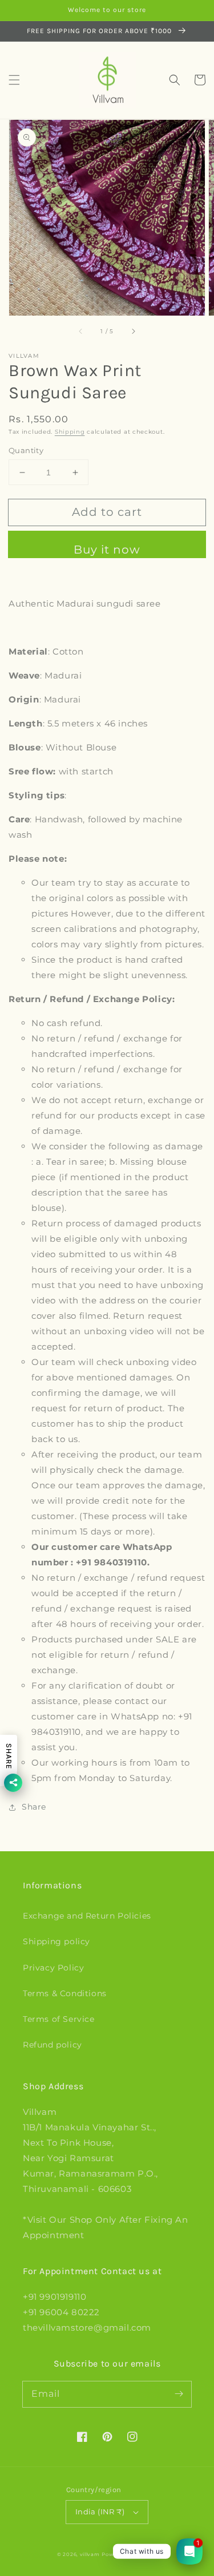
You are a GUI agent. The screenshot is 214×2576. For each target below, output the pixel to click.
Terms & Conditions (65, 1993)
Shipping (70, 432)
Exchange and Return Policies (87, 1916)
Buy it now (107, 550)
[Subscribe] (179, 2394)
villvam (90, 2554)
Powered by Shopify (129, 2554)
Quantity (26, 450)
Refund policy (53, 2045)
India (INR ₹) (100, 2512)
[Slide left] (81, 332)
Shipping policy (56, 1941)
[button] (14, 80)
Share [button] (34, 1807)
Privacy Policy (53, 1968)
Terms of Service (59, 2019)
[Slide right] (133, 332)
